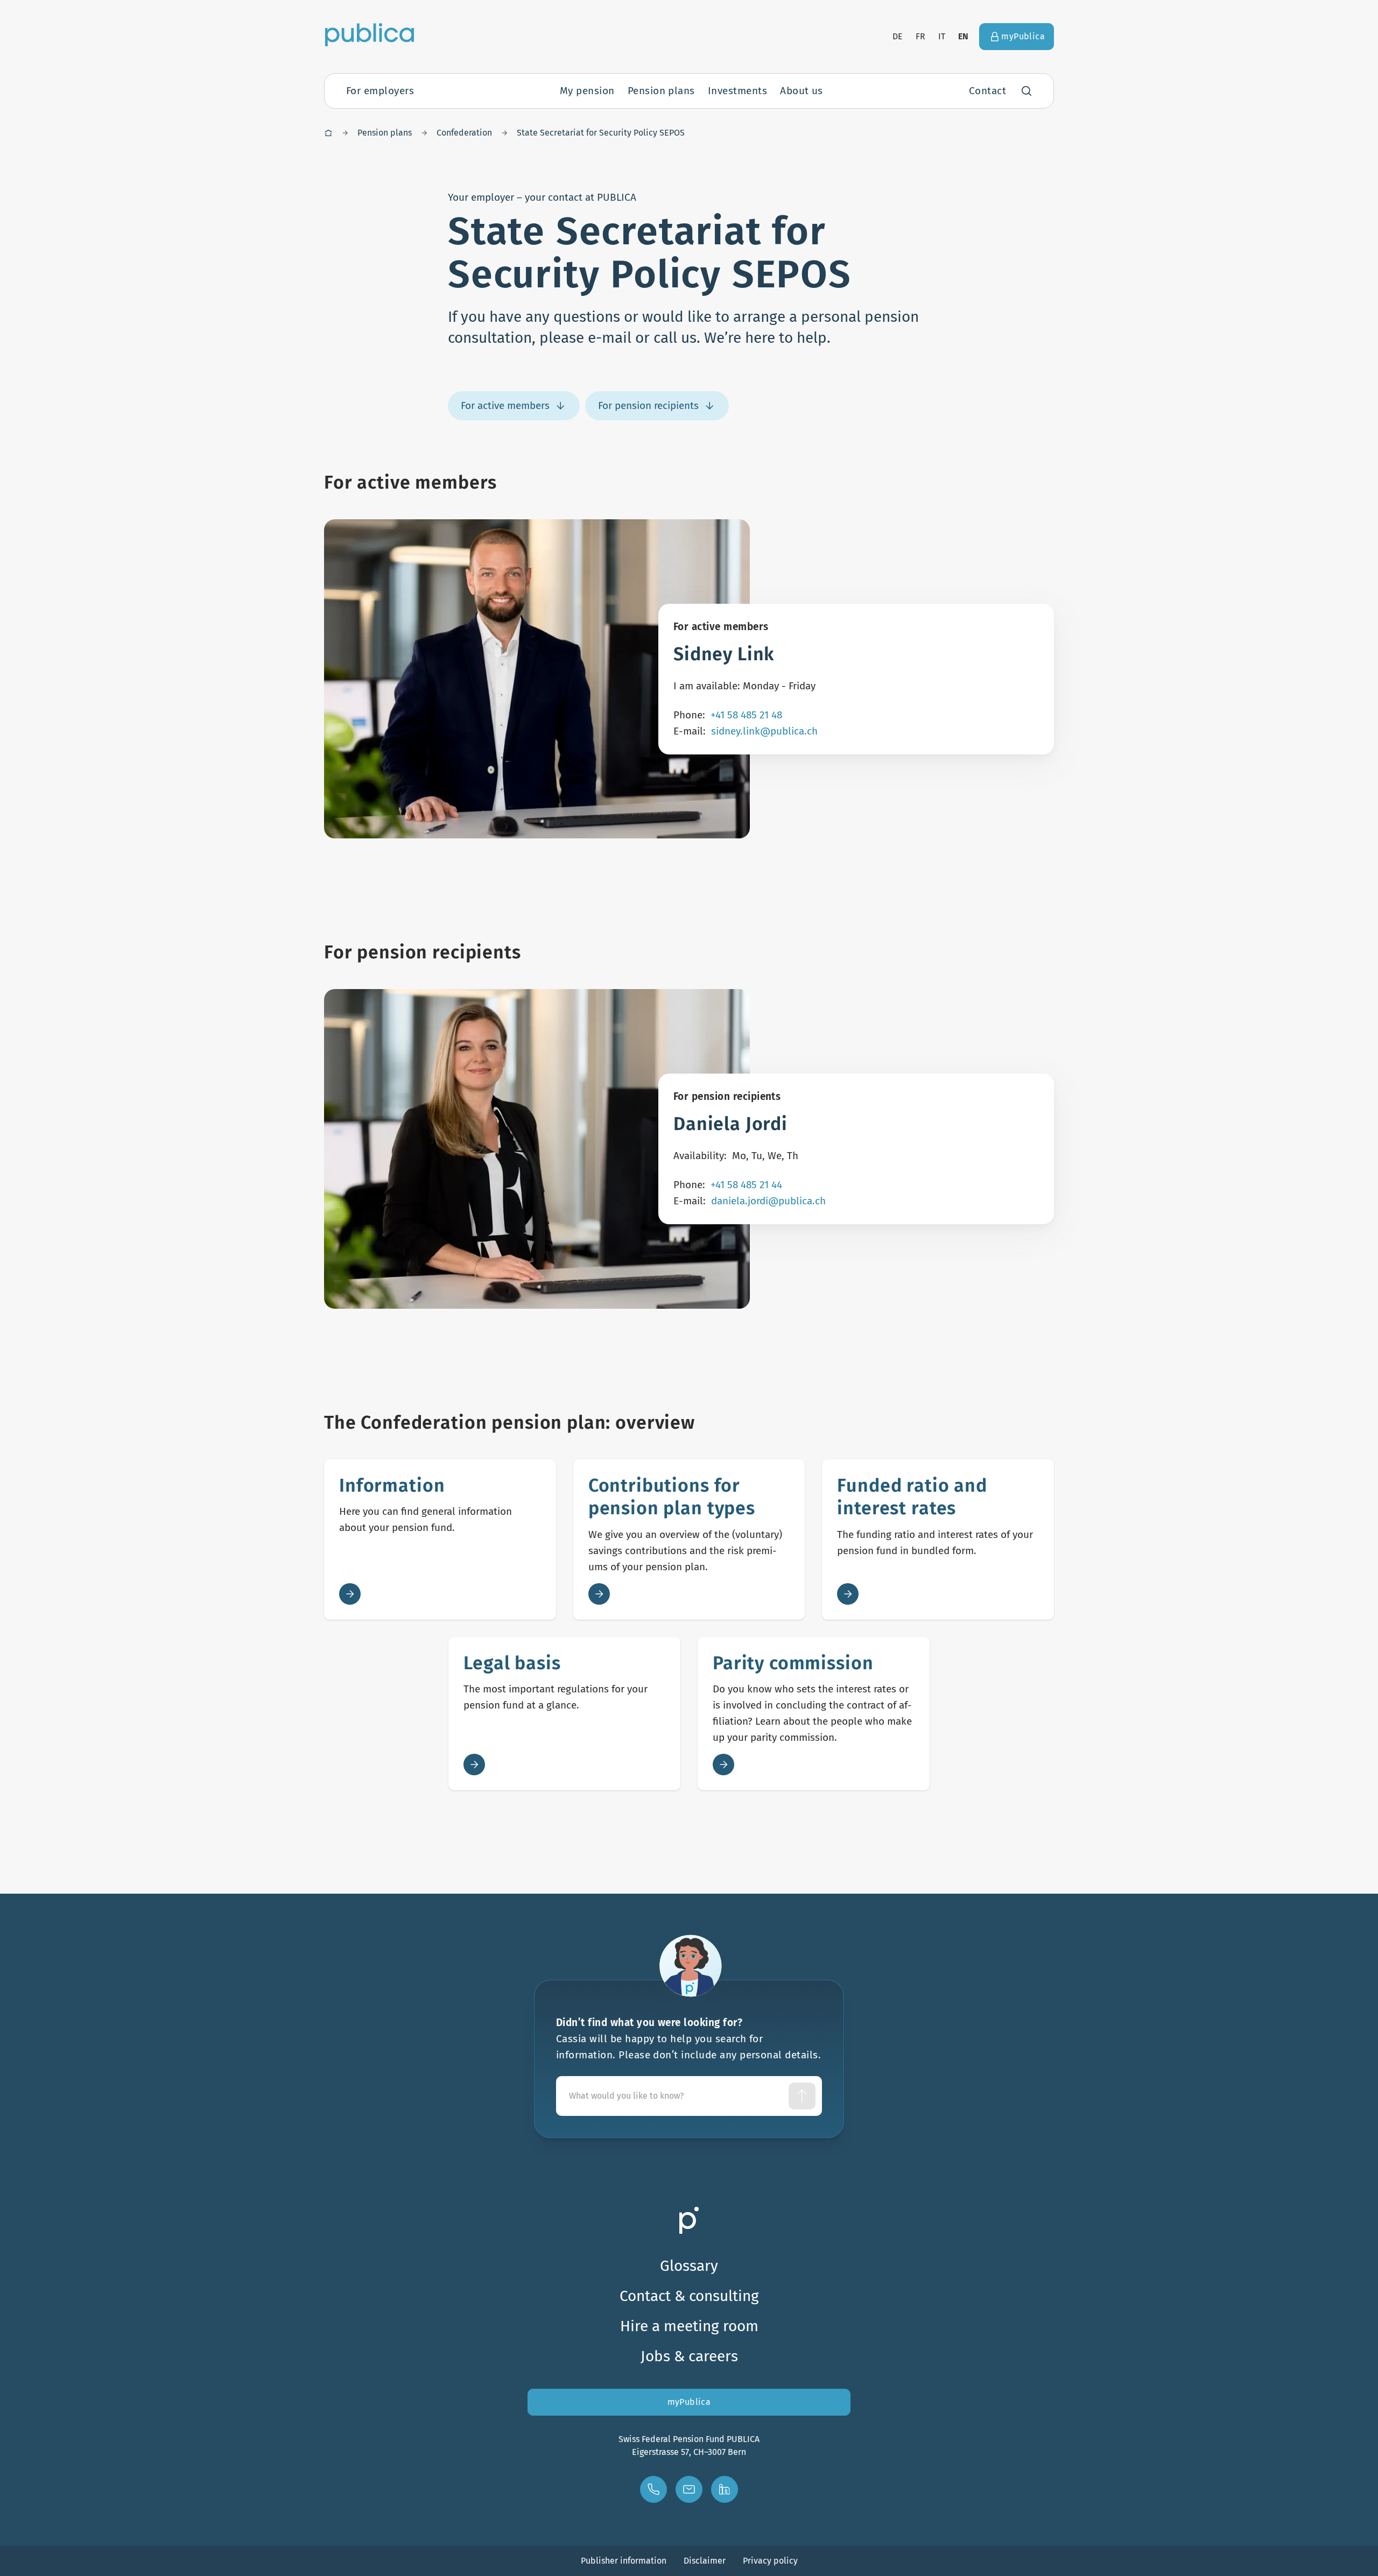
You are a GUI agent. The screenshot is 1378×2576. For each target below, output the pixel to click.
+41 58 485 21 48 (746, 715)
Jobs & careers (689, 2356)
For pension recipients (648, 405)
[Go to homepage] (370, 34)
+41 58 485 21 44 (746, 1185)
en (964, 36)
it (942, 36)
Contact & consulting (689, 2296)
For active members (505, 405)
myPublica (689, 2402)
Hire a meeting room (689, 2326)
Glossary (689, 2266)
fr (920, 36)
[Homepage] (328, 133)
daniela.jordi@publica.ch (768, 1201)
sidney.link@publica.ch (764, 731)
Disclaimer (705, 2561)
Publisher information (624, 2561)
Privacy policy (770, 2561)
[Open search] (1027, 91)
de (898, 36)
